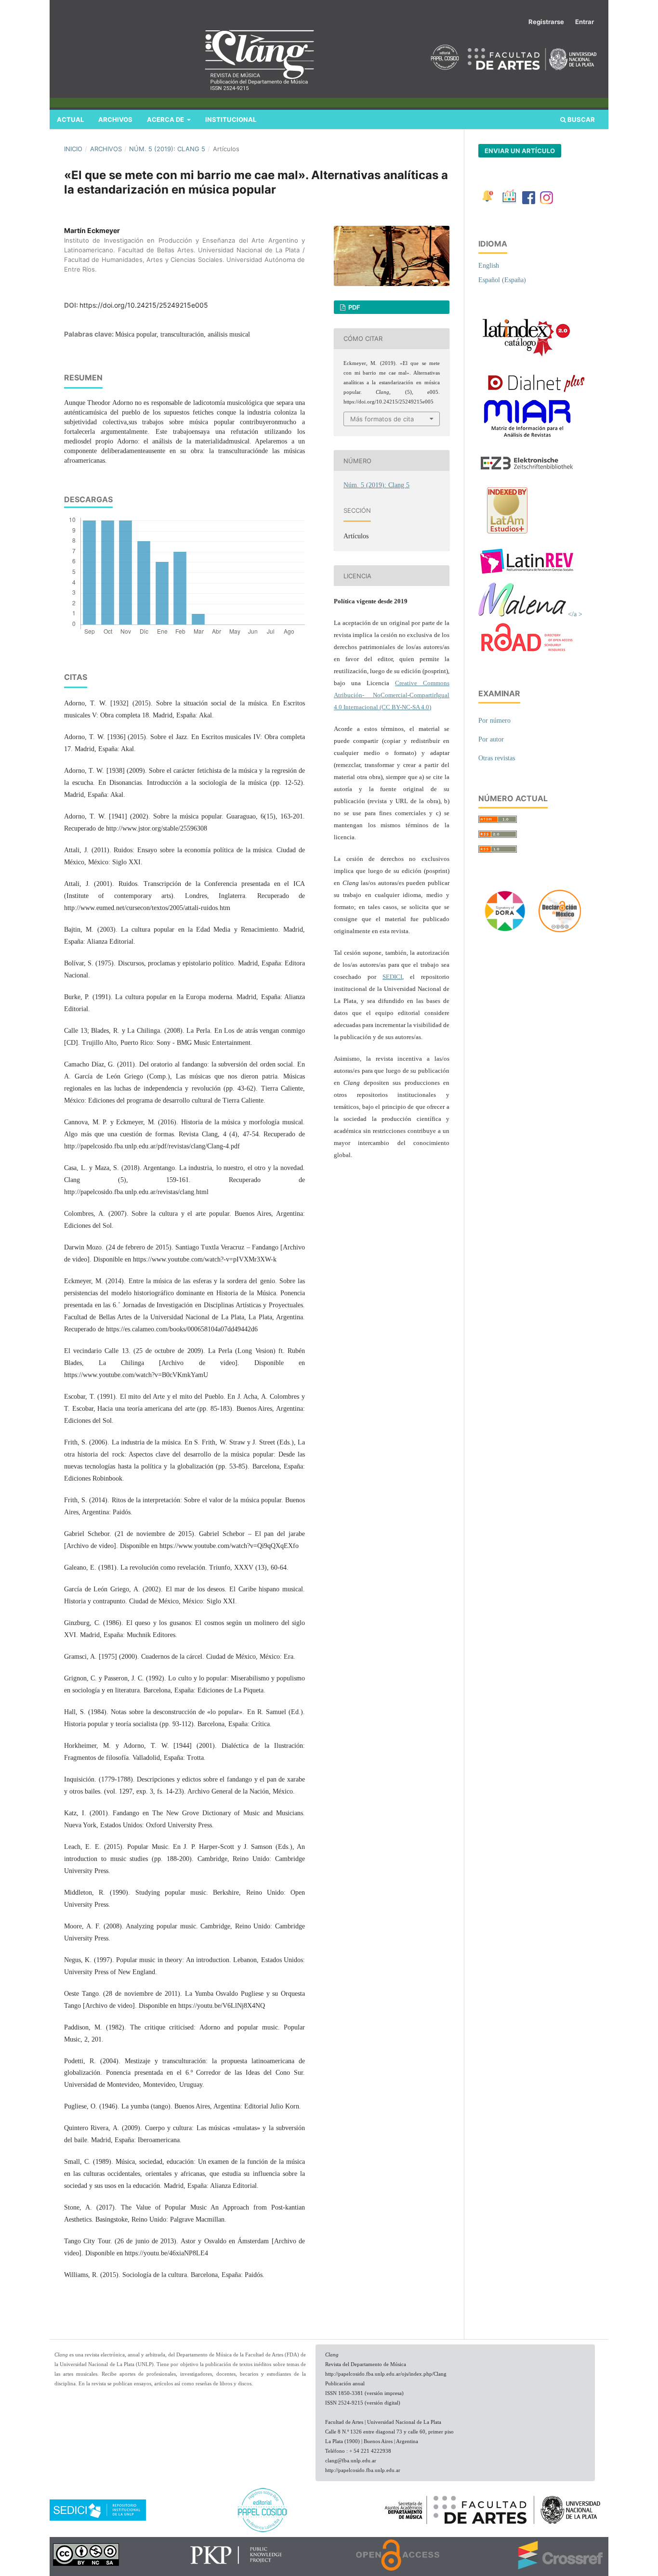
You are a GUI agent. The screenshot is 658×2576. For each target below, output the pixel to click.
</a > (574, 614)
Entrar (585, 22)
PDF (354, 307)
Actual (70, 119)
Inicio (73, 149)
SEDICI (392, 977)
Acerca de (166, 119)
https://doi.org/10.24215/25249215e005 (144, 305)
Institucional (231, 119)
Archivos (115, 119)
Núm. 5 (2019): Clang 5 (167, 149)
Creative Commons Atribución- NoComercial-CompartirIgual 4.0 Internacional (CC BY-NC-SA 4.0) (392, 695)
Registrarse (546, 22)
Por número (494, 721)
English (489, 266)
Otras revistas (497, 758)
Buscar (580, 119)
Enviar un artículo (520, 151)
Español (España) (502, 280)
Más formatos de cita (382, 419)
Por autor (491, 739)
